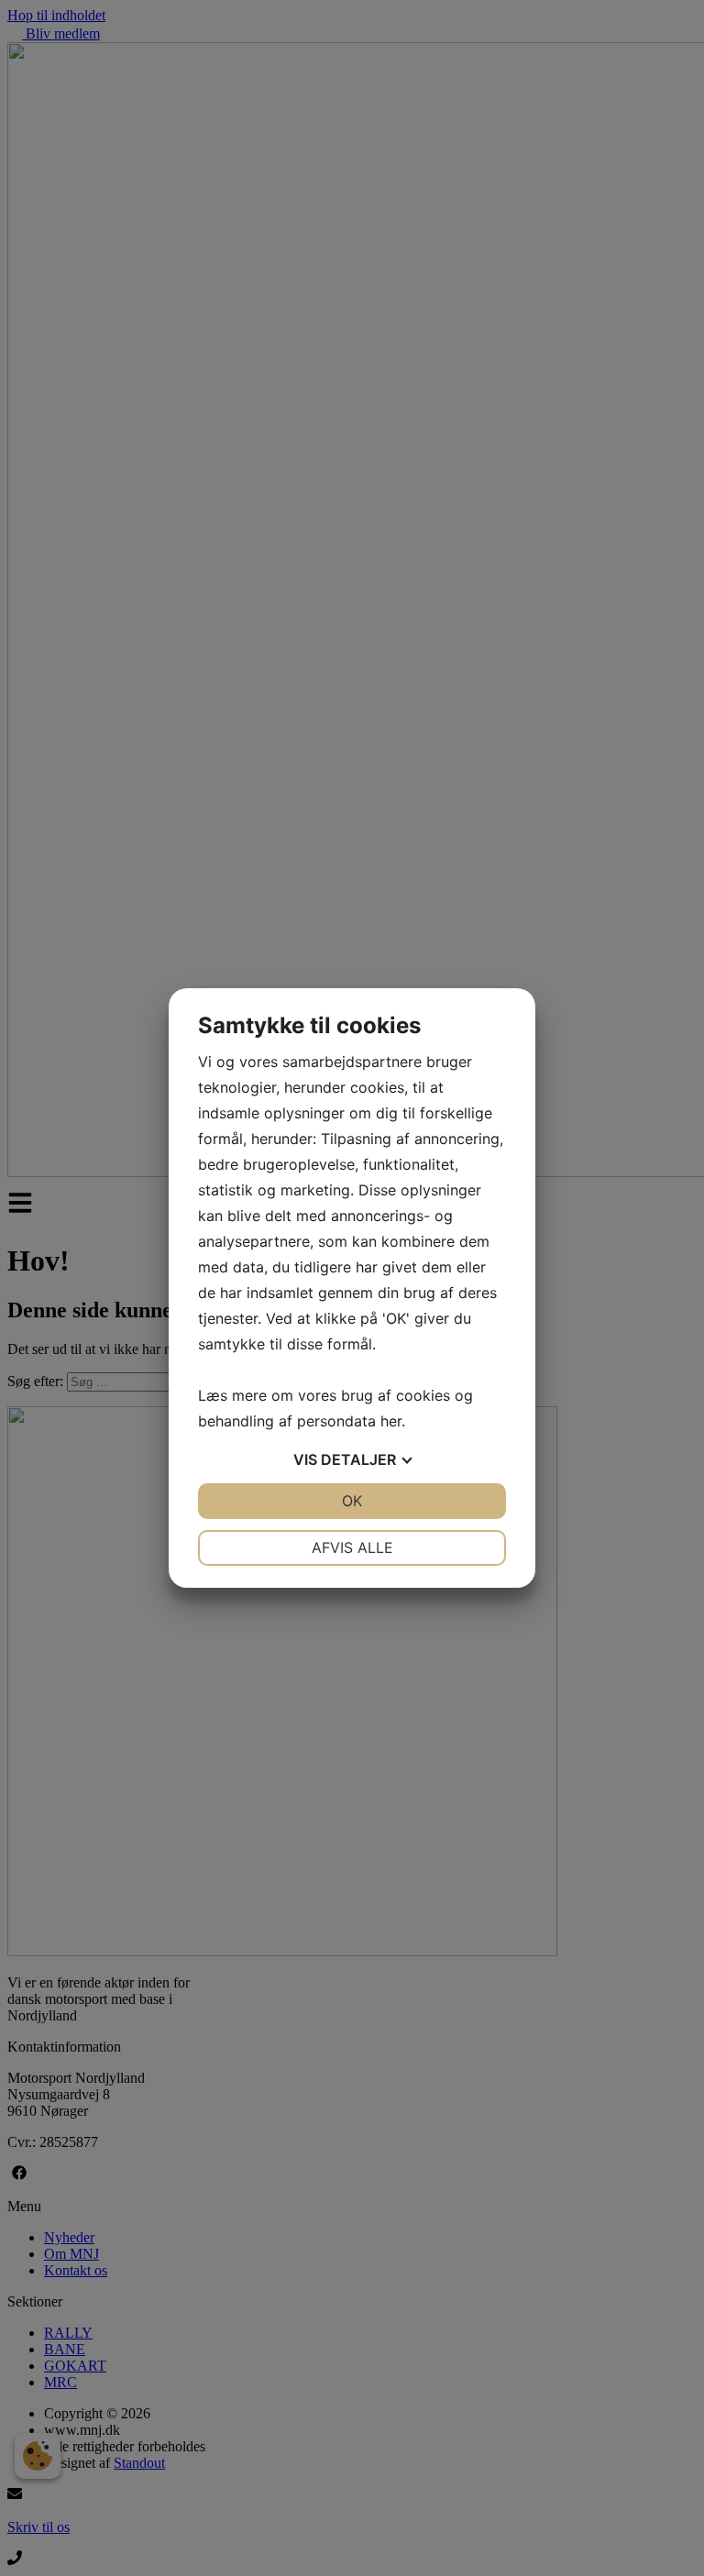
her (391, 1421)
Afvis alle (352, 1547)
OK (352, 1501)
